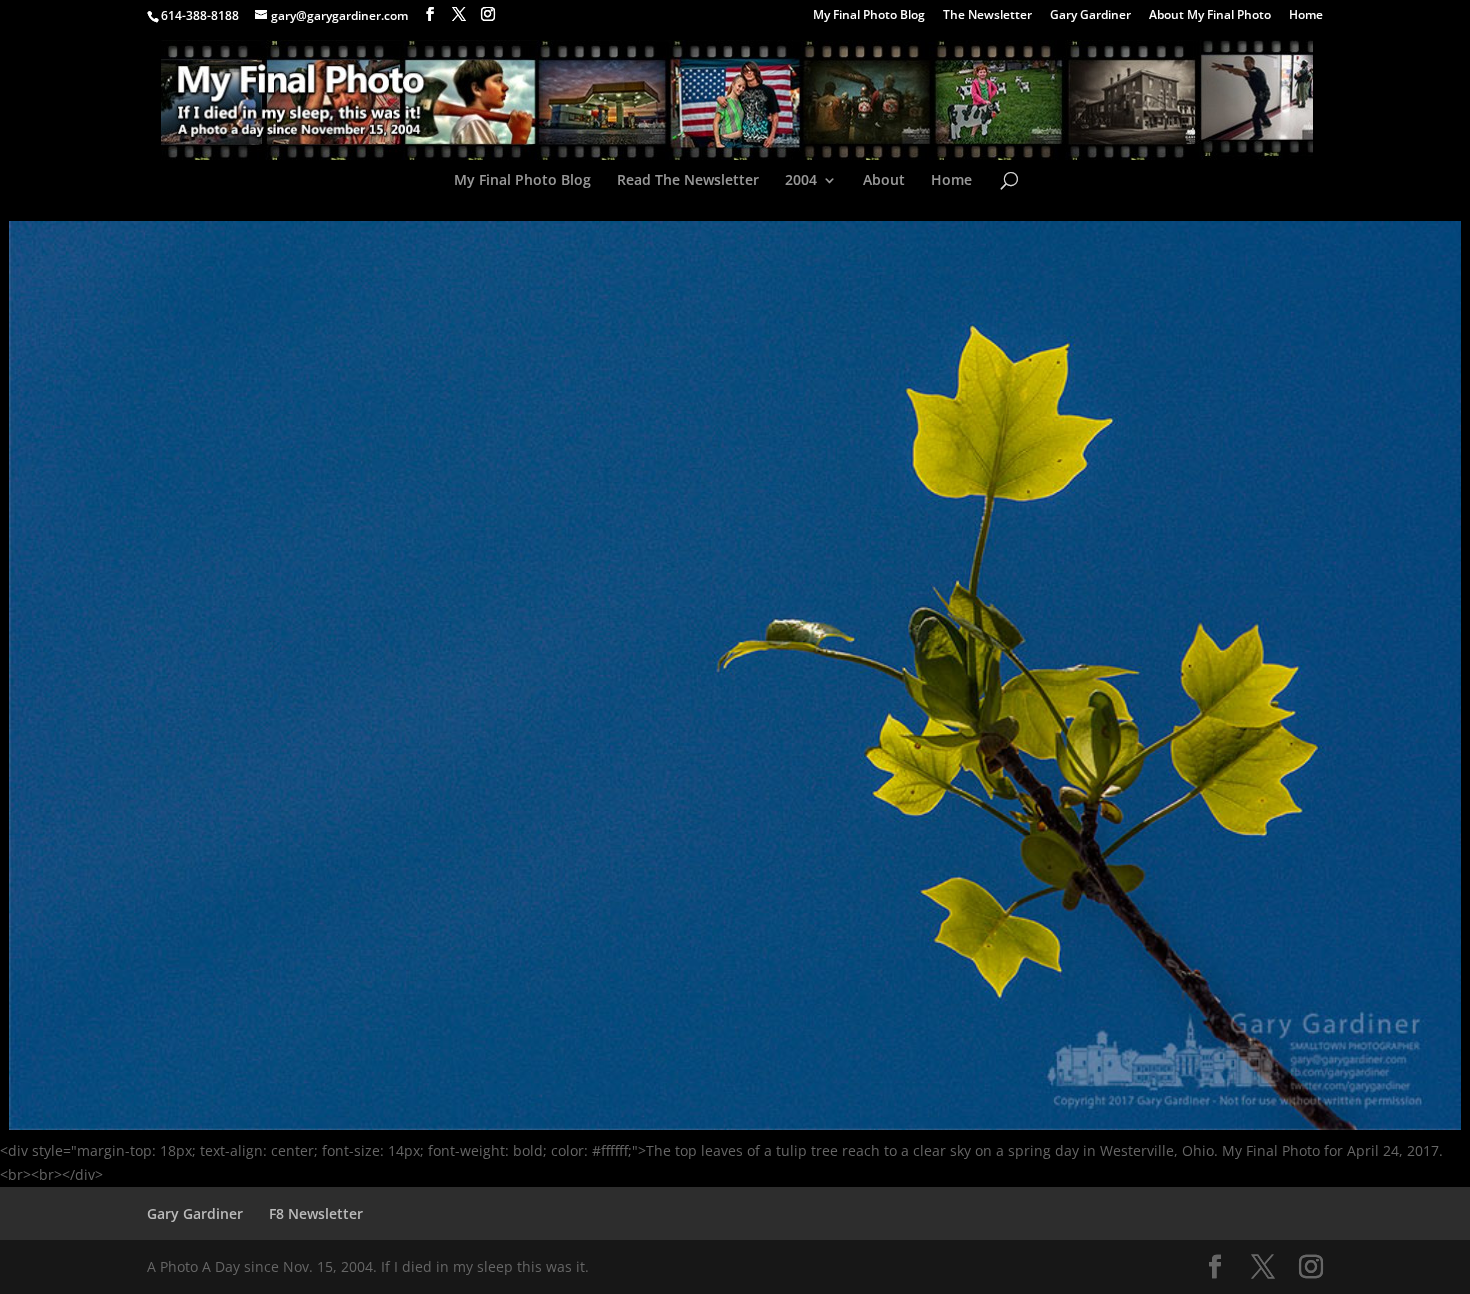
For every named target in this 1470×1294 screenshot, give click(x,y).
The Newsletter (987, 16)
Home (1306, 16)
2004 (801, 181)
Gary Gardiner (1090, 16)
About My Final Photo (1210, 16)
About (884, 181)
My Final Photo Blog (869, 16)
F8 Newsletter (316, 1213)
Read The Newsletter (688, 181)
